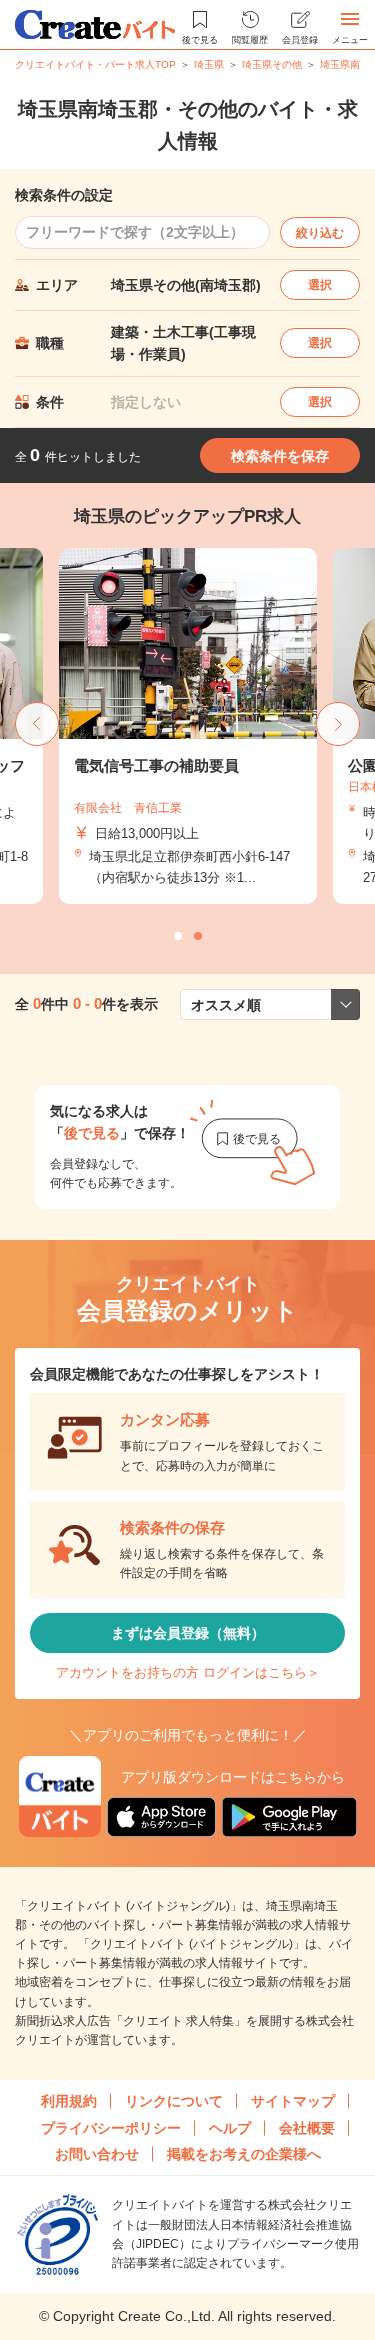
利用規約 (69, 2101)
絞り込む (320, 233)
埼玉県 (209, 64)
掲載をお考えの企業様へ (244, 2154)
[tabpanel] (188, 725)
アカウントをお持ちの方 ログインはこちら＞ (188, 1672)
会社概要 (307, 2128)
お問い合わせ (97, 2154)
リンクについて (174, 2101)
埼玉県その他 (272, 64)
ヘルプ (230, 2128)
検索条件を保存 (280, 456)
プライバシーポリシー (111, 2128)
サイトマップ (293, 2101)
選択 (320, 285)
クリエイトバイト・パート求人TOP (95, 64)
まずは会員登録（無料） (188, 1633)
